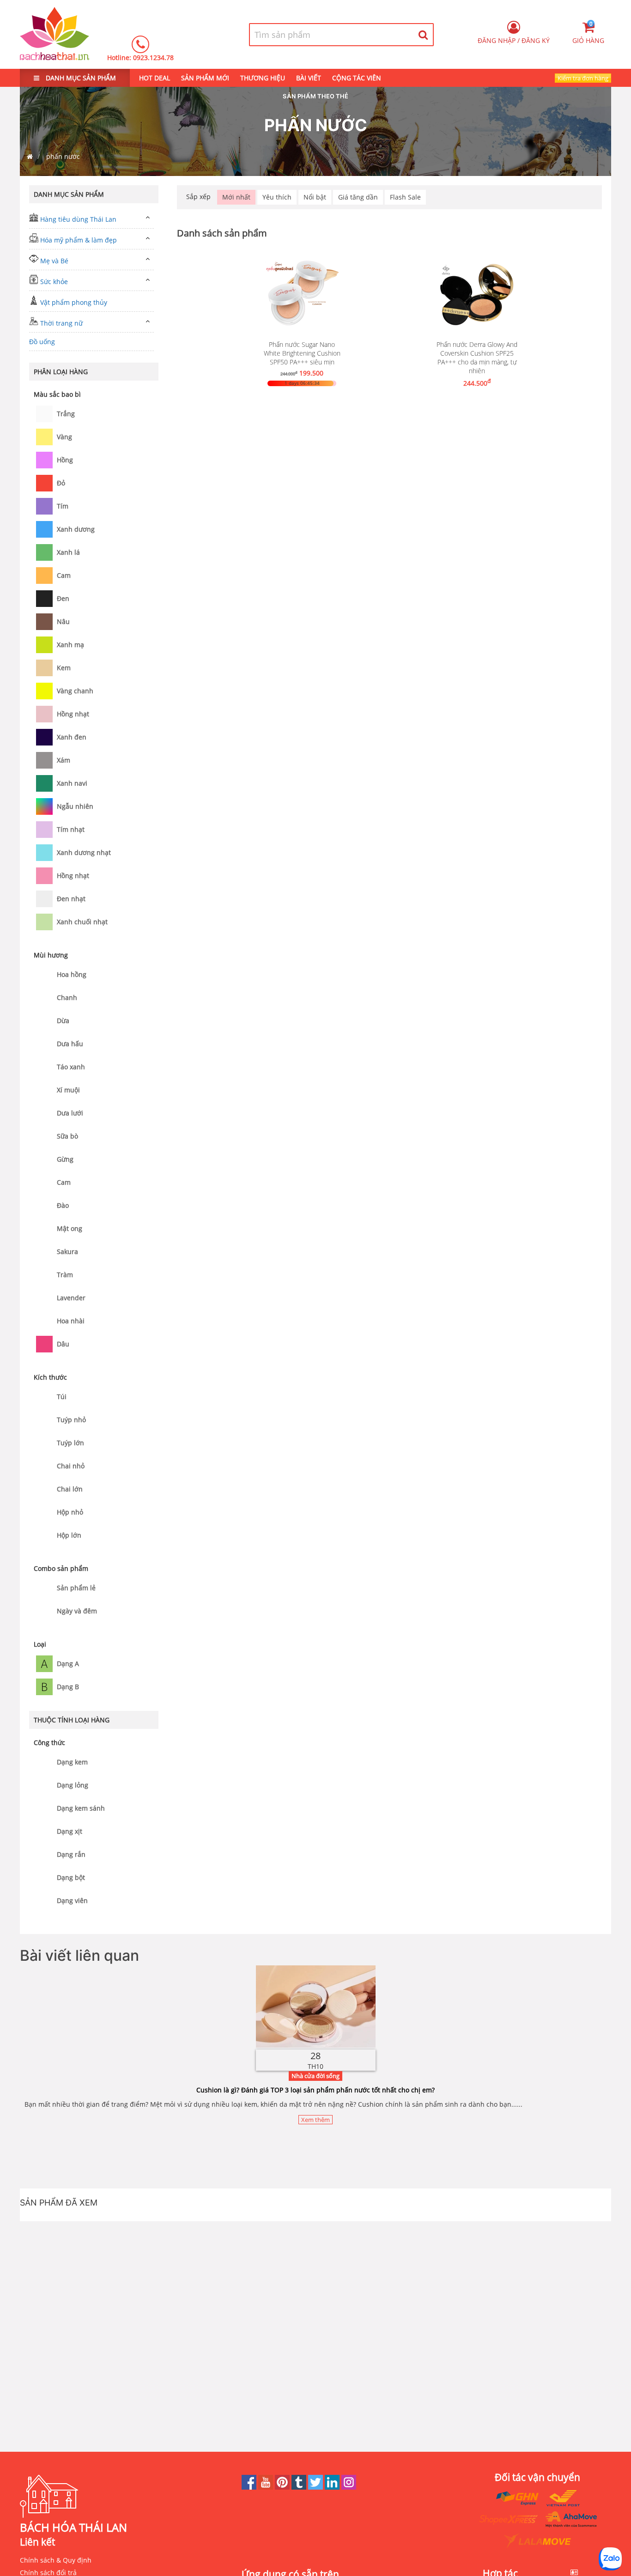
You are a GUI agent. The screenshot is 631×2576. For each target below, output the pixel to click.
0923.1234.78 (153, 58)
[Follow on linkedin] (333, 2487)
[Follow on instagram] (349, 2487)
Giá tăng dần (358, 197)
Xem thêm (315, 2120)
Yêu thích (277, 197)
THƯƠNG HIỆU (263, 78)
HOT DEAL (155, 78)
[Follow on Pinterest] (283, 2487)
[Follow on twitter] (316, 2487)
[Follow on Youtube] (267, 2487)
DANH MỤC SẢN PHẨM (80, 78)
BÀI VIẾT (309, 78)
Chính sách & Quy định (56, 2560)
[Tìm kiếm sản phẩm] (423, 35)
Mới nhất (236, 197)
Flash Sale (405, 197)
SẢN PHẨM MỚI (205, 78)
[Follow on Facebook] (250, 2487)
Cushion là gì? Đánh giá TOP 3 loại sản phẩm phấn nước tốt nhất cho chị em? (315, 2090)
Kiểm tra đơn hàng (583, 78)
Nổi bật (315, 197)
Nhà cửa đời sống (315, 2076)
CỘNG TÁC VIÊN (357, 78)
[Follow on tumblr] (300, 2487)
